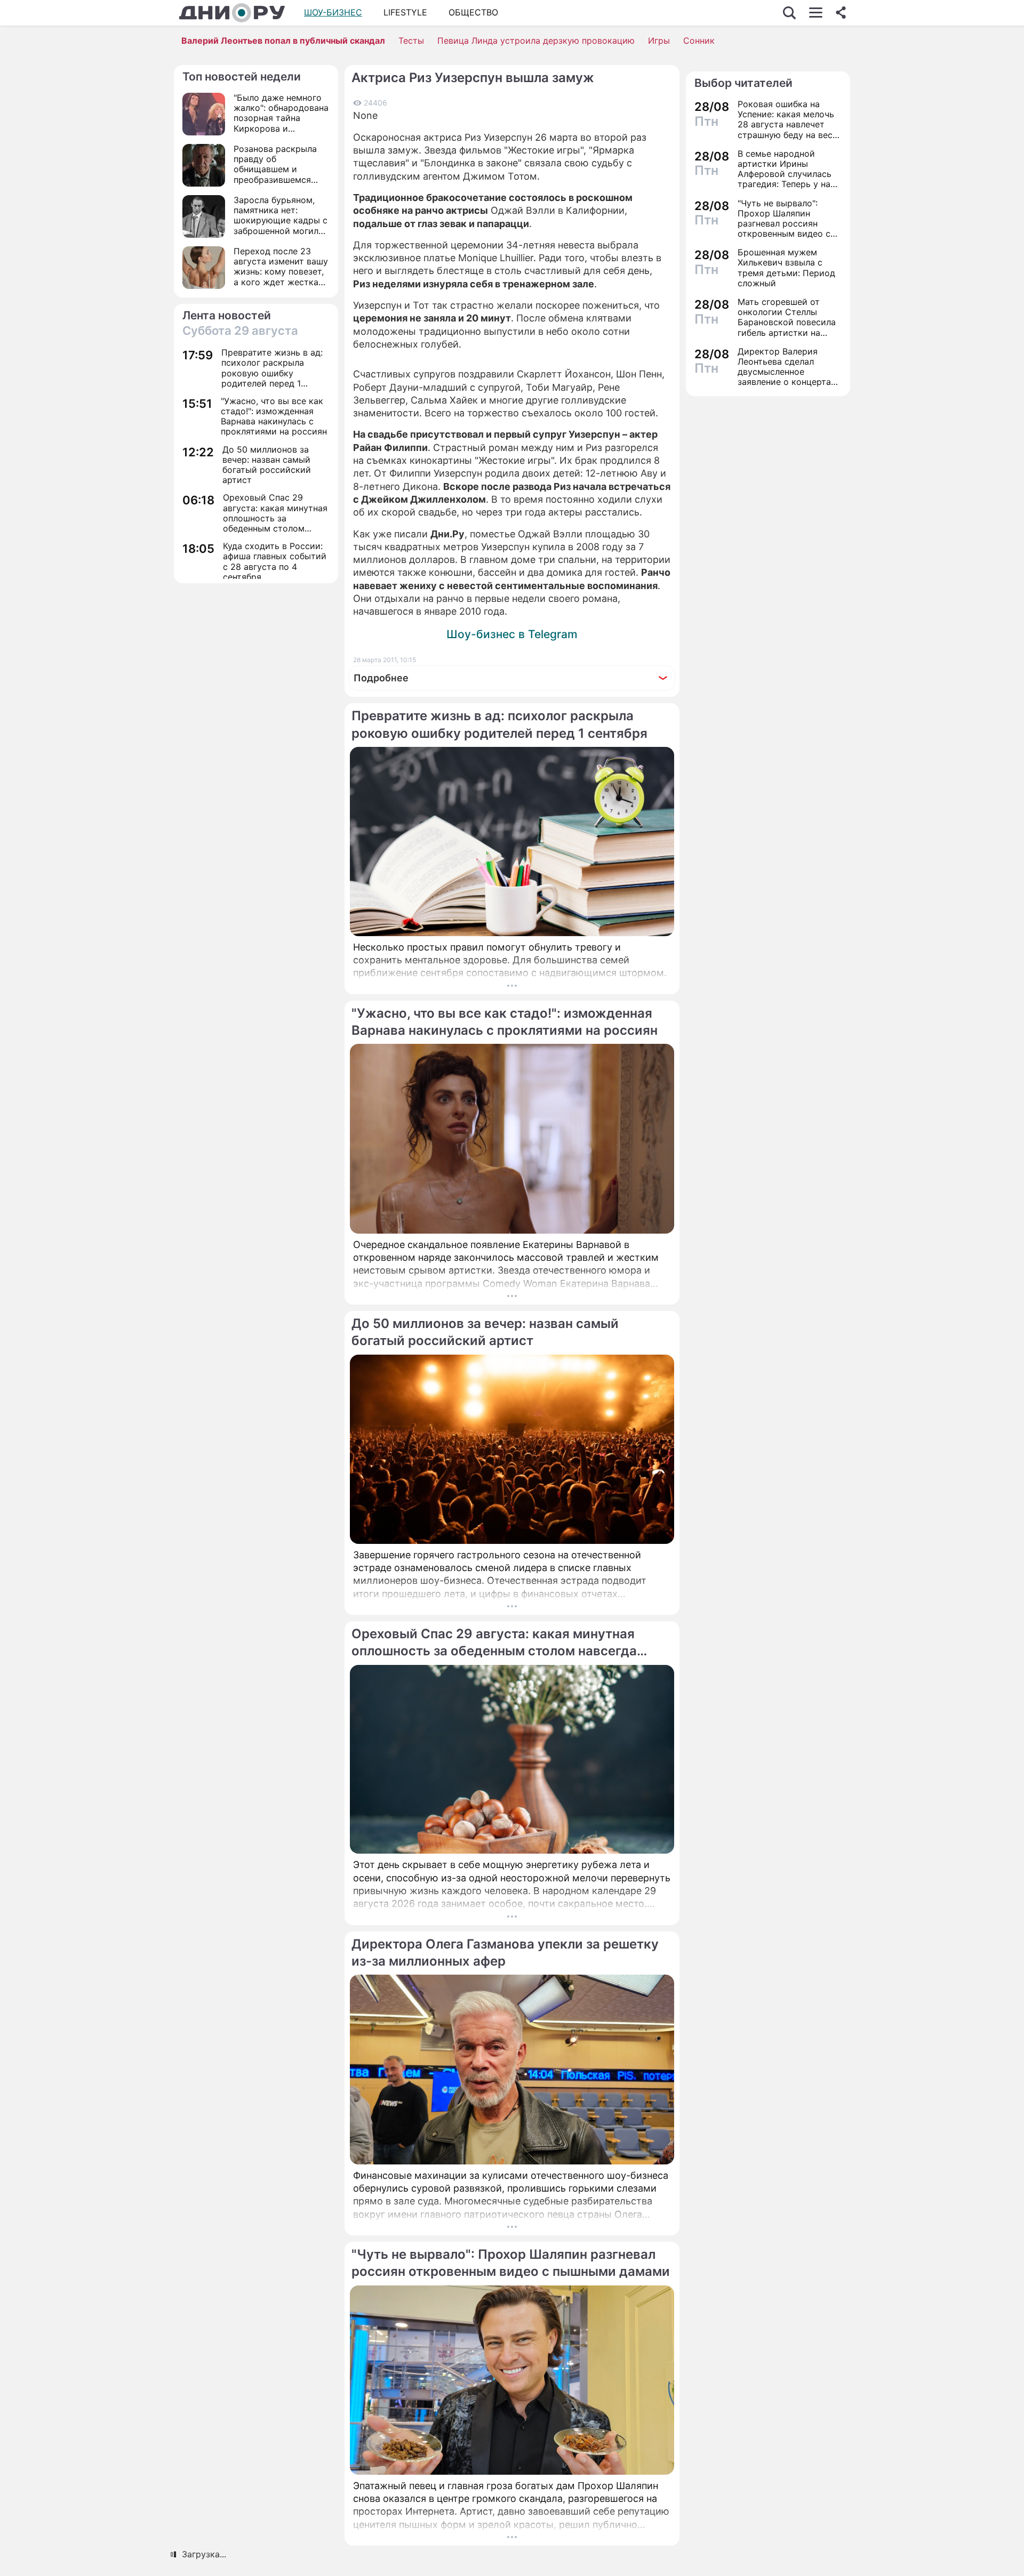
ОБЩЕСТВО (473, 12)
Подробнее (381, 678)
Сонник (699, 41)
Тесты (411, 41)
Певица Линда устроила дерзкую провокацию (536, 41)
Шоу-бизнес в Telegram (512, 634)
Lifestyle (405, 12)
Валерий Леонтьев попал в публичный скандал (283, 41)
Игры (659, 41)
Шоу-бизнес (333, 12)
